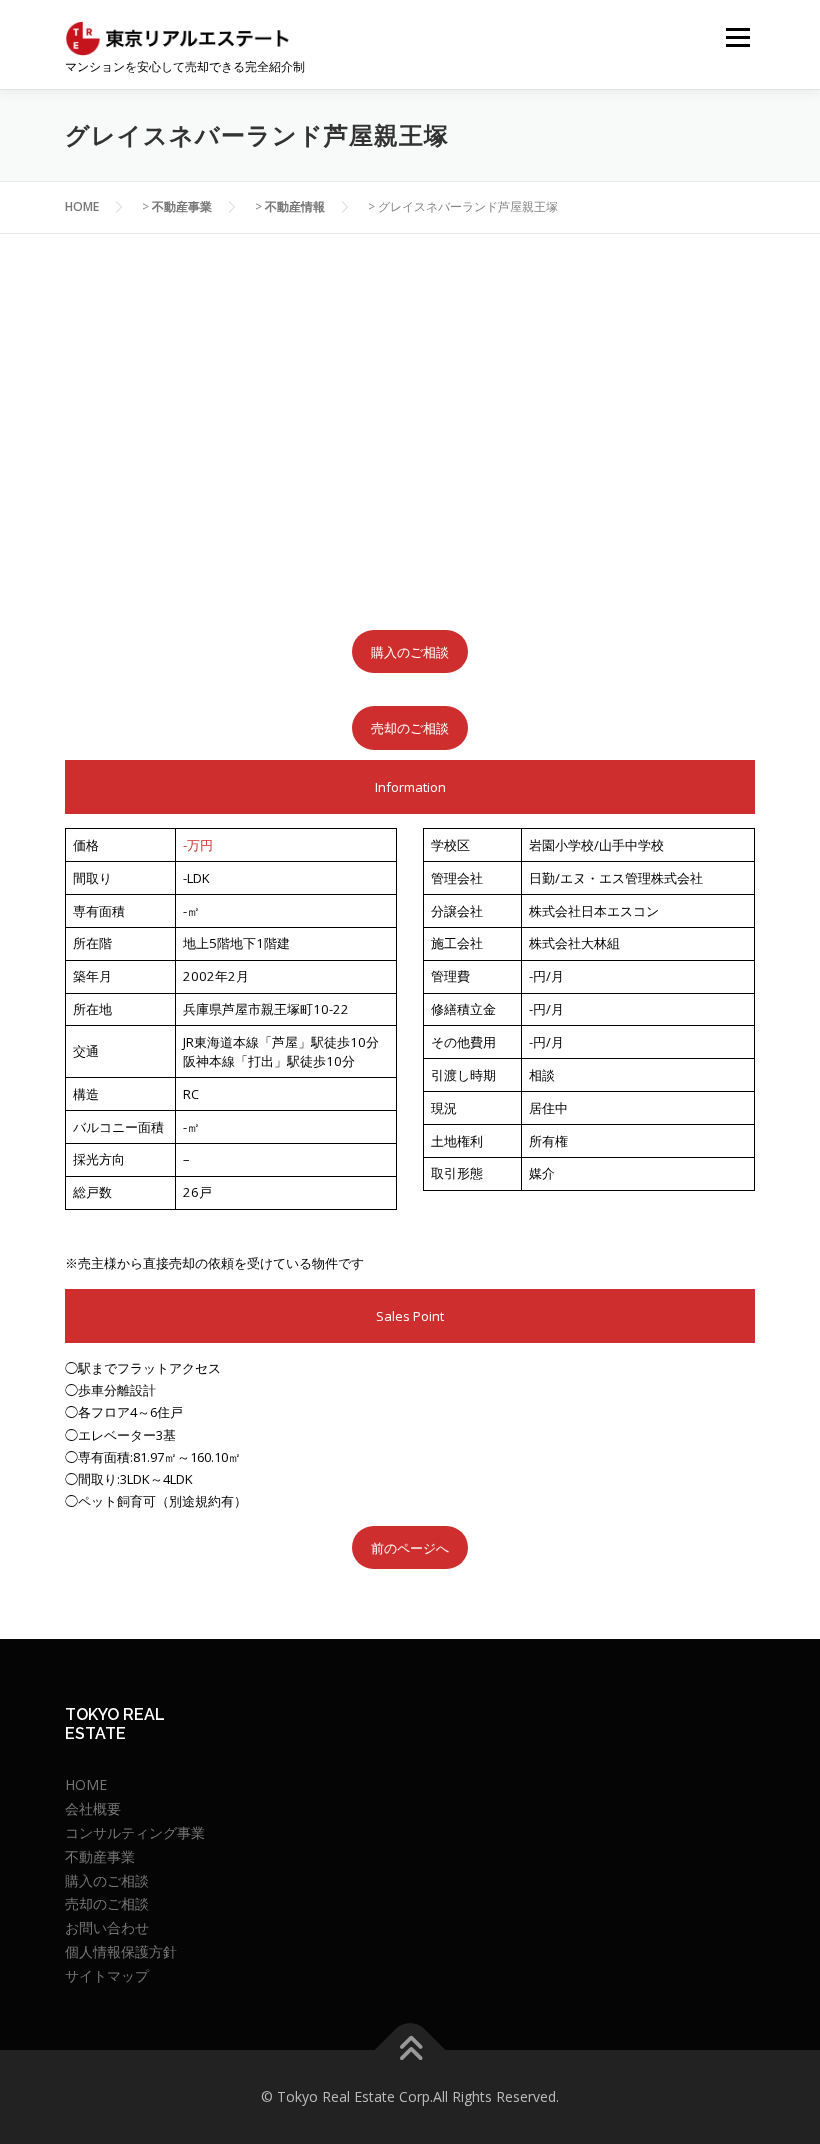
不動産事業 (100, 1856)
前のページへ (410, 1548)
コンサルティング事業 (135, 1832)
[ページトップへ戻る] (410, 2050)
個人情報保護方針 (121, 1951)
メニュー (737, 37)
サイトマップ (107, 1975)
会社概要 (93, 1808)
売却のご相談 (410, 728)
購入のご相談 (410, 652)
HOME (86, 1784)
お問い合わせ (107, 1927)
